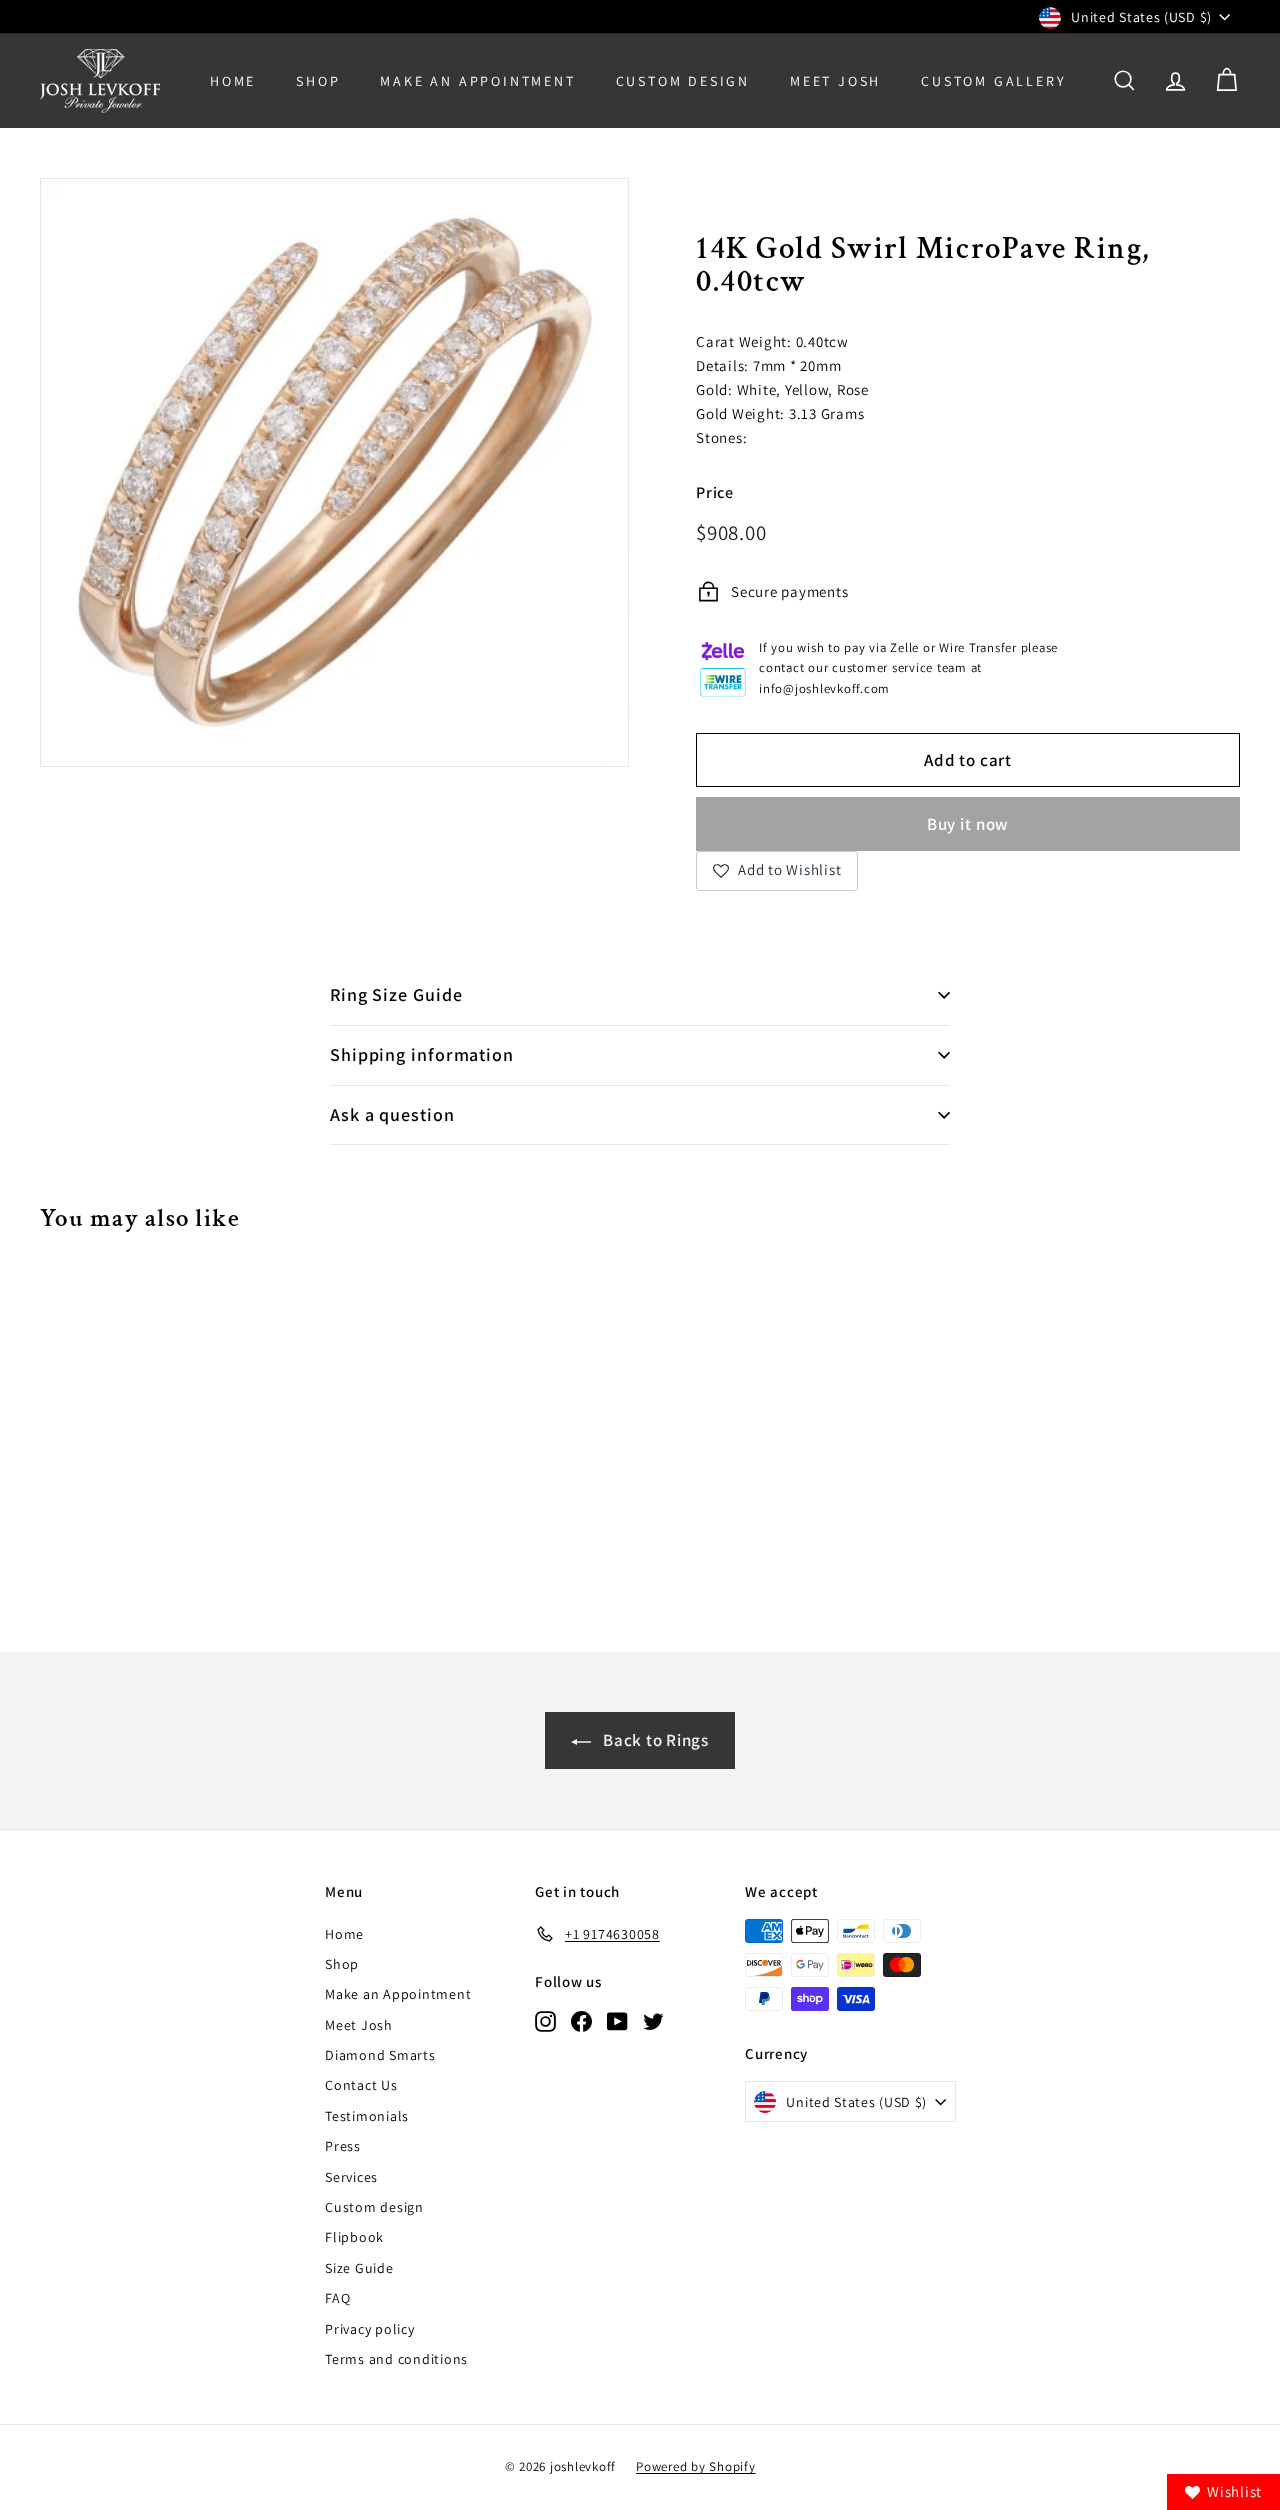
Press (343, 2146)
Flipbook (354, 2237)
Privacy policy (370, 2329)
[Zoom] (334, 472)
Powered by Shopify (696, 2466)
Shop (318, 81)
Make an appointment (477, 81)
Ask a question (392, 1114)
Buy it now (968, 824)
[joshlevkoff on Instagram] (545, 2020)
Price (715, 492)
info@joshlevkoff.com (824, 688)
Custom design (374, 2207)
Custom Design (683, 81)
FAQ (337, 2298)
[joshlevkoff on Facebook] (581, 2020)
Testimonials (367, 2116)
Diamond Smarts (380, 2055)
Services (351, 2177)
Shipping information (422, 1054)
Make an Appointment (398, 1994)
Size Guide (359, 2268)
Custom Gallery (993, 81)
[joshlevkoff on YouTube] (617, 2020)
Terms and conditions (396, 2359)
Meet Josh (835, 81)
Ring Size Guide (396, 994)
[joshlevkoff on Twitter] (653, 2020)
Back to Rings (654, 1740)
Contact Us (361, 2085)
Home (233, 81)
